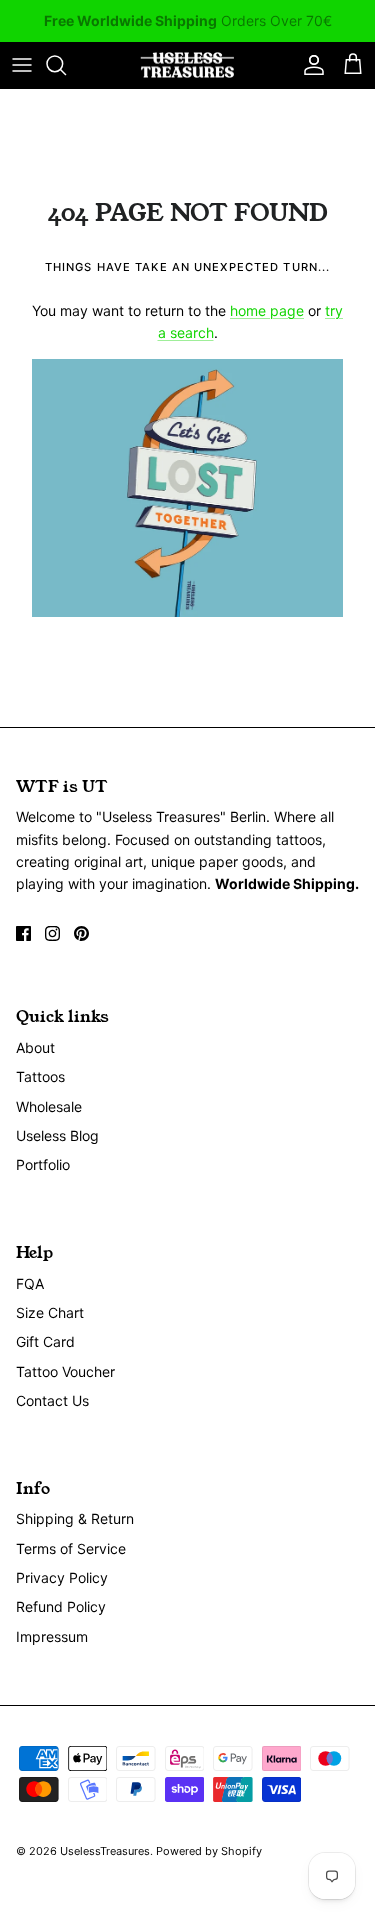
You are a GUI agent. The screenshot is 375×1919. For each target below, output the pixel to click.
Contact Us (52, 1400)
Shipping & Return (75, 1518)
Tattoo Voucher (65, 1371)
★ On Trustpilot (188, 28)
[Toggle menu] (22, 65)
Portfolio (43, 1164)
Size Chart (50, 1312)
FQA (30, 1283)
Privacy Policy (62, 1577)
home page (267, 310)
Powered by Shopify (209, 1851)
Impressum (52, 1636)
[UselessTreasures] (187, 65)
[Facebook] (23, 933)
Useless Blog (57, 1135)
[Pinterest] (81, 933)
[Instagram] (52, 933)
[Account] (309, 65)
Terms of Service (71, 1548)
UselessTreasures (105, 1851)
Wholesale (49, 1106)
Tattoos (40, 1076)
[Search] (66, 65)
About (35, 1047)
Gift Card (45, 1341)
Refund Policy (61, 1606)
